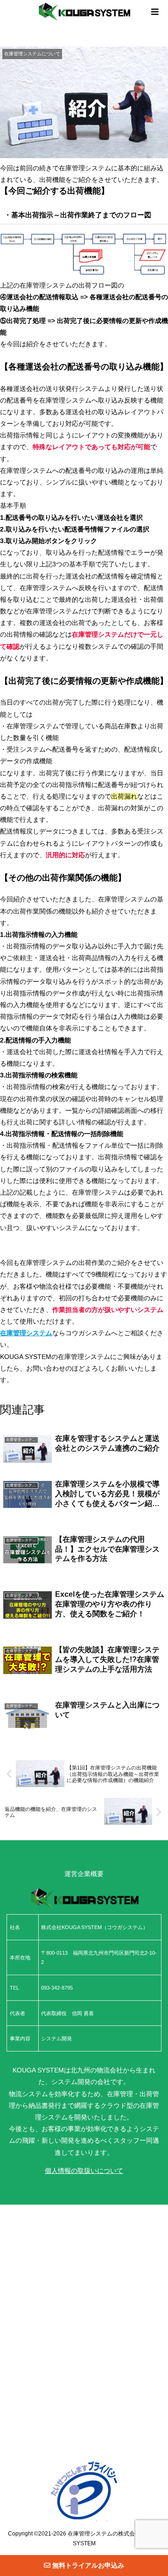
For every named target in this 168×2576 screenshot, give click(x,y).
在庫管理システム (90, 2533)
